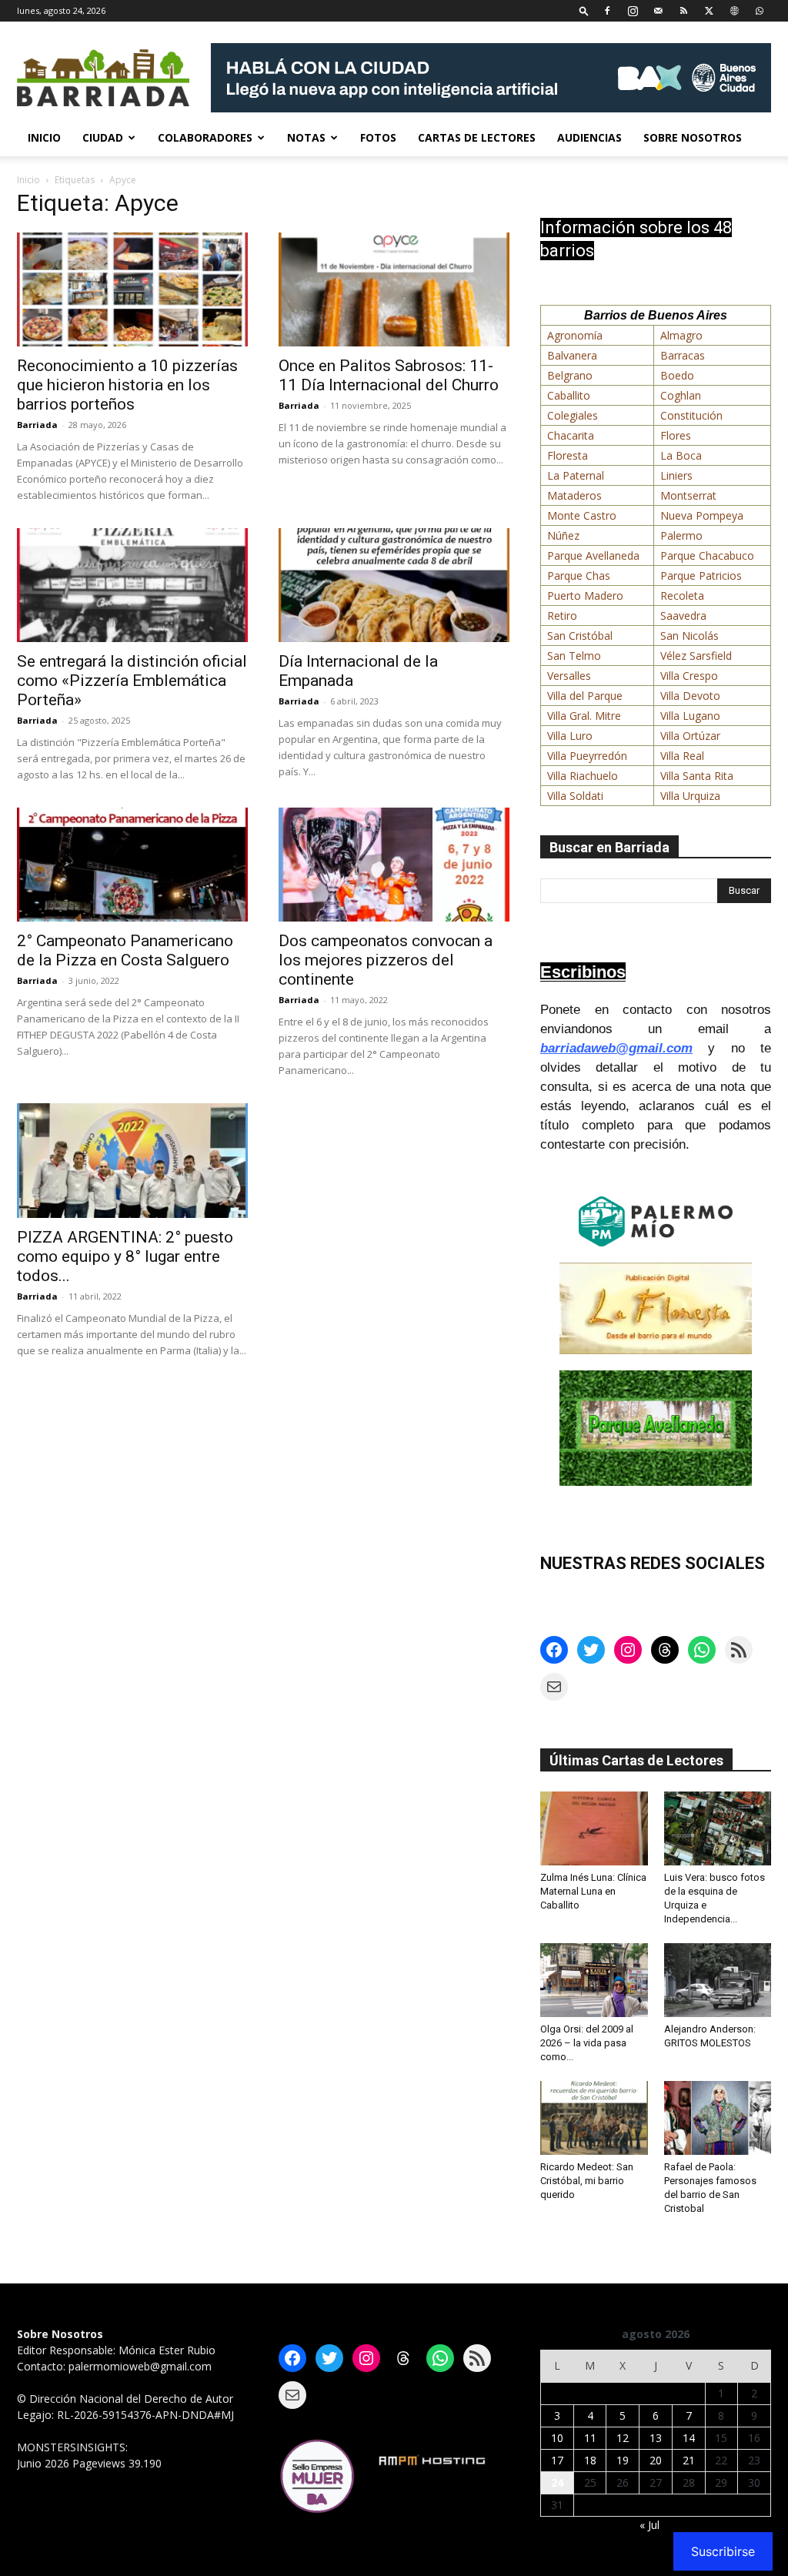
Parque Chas (579, 575)
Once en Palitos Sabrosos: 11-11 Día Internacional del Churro (389, 375)
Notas (306, 137)
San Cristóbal (580, 636)
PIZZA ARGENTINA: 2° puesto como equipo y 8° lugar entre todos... (125, 1256)
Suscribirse (723, 2551)
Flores (676, 435)
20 (656, 2460)
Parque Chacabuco (707, 555)
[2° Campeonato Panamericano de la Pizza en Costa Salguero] (132, 865)
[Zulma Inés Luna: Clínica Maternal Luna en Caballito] (594, 1828)
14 (689, 2438)
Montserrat (688, 495)
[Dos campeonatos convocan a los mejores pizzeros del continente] (394, 865)
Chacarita (571, 435)
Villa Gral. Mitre (584, 716)
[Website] (734, 10)
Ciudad (103, 137)
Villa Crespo (689, 676)
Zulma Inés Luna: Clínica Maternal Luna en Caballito (593, 1891)
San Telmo (574, 656)
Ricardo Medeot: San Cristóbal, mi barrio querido (587, 2181)
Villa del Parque (585, 696)
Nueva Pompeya (702, 515)
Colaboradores (205, 137)
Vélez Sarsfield (696, 656)
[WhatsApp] (760, 10)
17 (557, 2460)
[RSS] (683, 10)
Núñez (563, 535)
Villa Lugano (690, 716)
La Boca (681, 455)
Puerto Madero (585, 595)
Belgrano (570, 375)
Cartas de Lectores (477, 137)
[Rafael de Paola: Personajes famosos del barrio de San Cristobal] (718, 2118)
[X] (709, 10)
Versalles (569, 676)
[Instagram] (633, 10)
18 (590, 2460)
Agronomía (575, 335)
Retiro (562, 616)
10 (557, 2438)
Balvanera (572, 355)
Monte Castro (582, 515)
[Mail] (658, 10)
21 (689, 2460)
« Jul (649, 2525)
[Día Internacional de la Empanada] (394, 585)
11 (590, 2438)
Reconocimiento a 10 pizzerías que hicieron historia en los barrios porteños (127, 385)
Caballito (569, 395)
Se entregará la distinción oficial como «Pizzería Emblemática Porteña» (132, 681)
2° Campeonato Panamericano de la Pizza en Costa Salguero (125, 950)
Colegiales (573, 415)
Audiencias (589, 137)
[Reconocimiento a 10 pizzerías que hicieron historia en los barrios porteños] (132, 289)
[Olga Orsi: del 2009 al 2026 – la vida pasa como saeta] (594, 1980)
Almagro (681, 335)
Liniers (676, 475)
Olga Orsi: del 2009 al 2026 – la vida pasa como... (587, 2043)
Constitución (691, 415)
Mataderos (574, 495)
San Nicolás (689, 636)
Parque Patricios (701, 575)
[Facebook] (607, 10)
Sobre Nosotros (693, 137)
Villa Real (682, 756)
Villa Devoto (690, 696)
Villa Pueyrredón (587, 756)
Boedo (677, 375)
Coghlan (681, 395)
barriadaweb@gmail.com (616, 1048)
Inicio (44, 137)
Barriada (37, 425)
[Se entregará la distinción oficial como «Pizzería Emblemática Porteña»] (132, 585)
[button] (584, 10)
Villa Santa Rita (697, 776)
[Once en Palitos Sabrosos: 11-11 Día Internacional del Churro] (394, 289)
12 (623, 2438)
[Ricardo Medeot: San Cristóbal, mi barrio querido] (594, 2118)
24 (557, 2482)
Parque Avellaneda (593, 555)
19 (623, 2460)
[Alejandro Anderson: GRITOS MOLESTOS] (718, 1980)
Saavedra (683, 616)
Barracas (683, 355)
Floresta (568, 455)
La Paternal (576, 475)
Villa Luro (570, 736)
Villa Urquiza (690, 796)
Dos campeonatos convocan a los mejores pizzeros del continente (386, 960)
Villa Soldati (575, 796)
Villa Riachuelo (583, 776)
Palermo (681, 535)
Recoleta (682, 595)
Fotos (378, 137)
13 (656, 2438)
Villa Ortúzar (690, 736)
